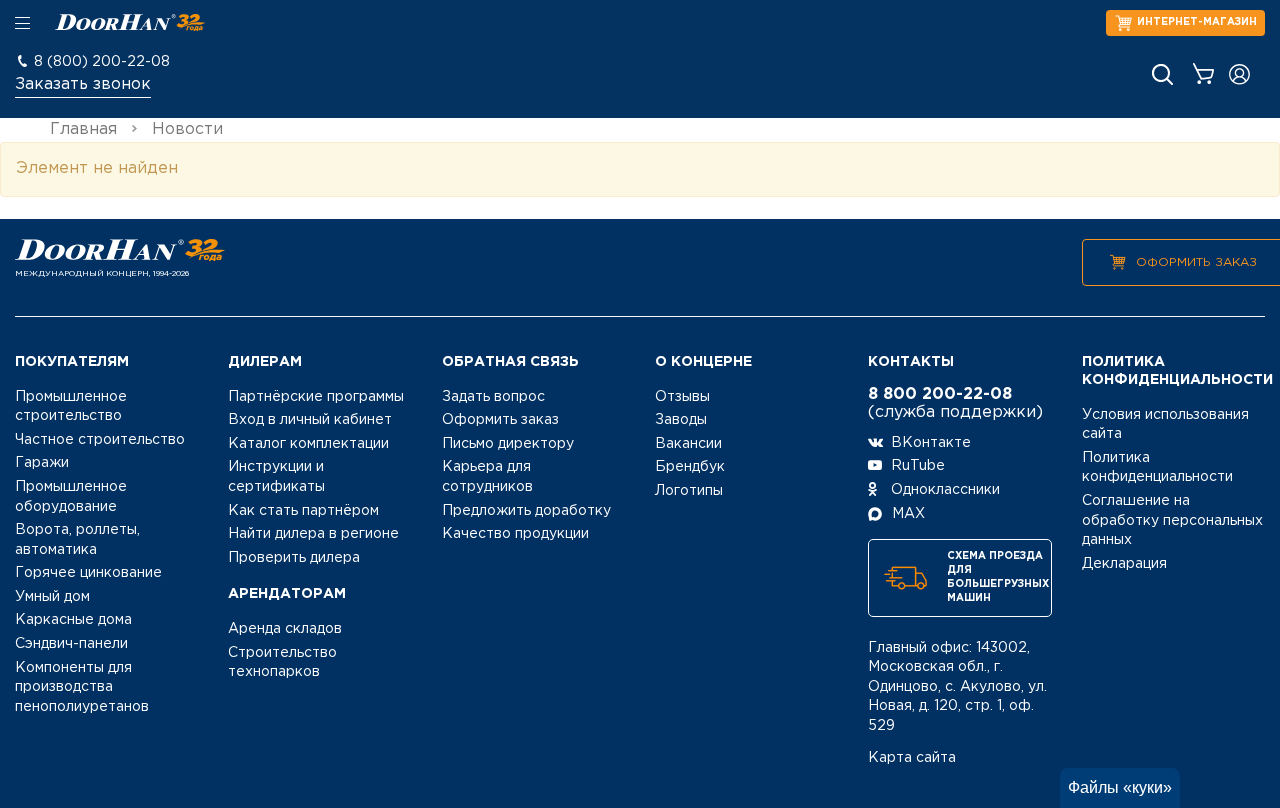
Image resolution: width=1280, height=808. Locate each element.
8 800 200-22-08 (940, 394)
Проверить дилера (294, 558)
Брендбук (690, 467)
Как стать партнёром (303, 511)
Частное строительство (100, 440)
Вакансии (688, 444)
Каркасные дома (73, 620)
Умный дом (52, 597)
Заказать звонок (83, 84)
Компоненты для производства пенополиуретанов (82, 687)
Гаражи (42, 463)
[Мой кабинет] (1239, 74)
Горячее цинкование (88, 573)
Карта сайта (912, 758)
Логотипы (689, 491)
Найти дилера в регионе (313, 534)
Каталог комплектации (308, 444)
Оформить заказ (1196, 262)
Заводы (681, 420)
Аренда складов (285, 629)
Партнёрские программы (316, 397)
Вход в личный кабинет (310, 420)
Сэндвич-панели (71, 644)
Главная (83, 129)
